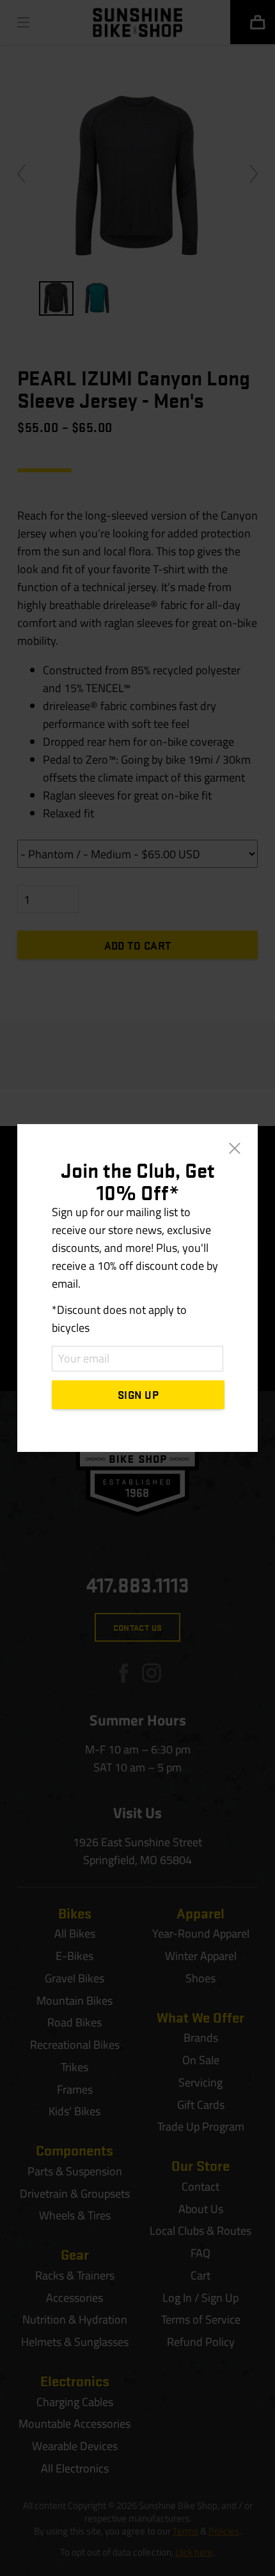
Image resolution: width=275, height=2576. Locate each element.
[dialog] (137, 1288)
